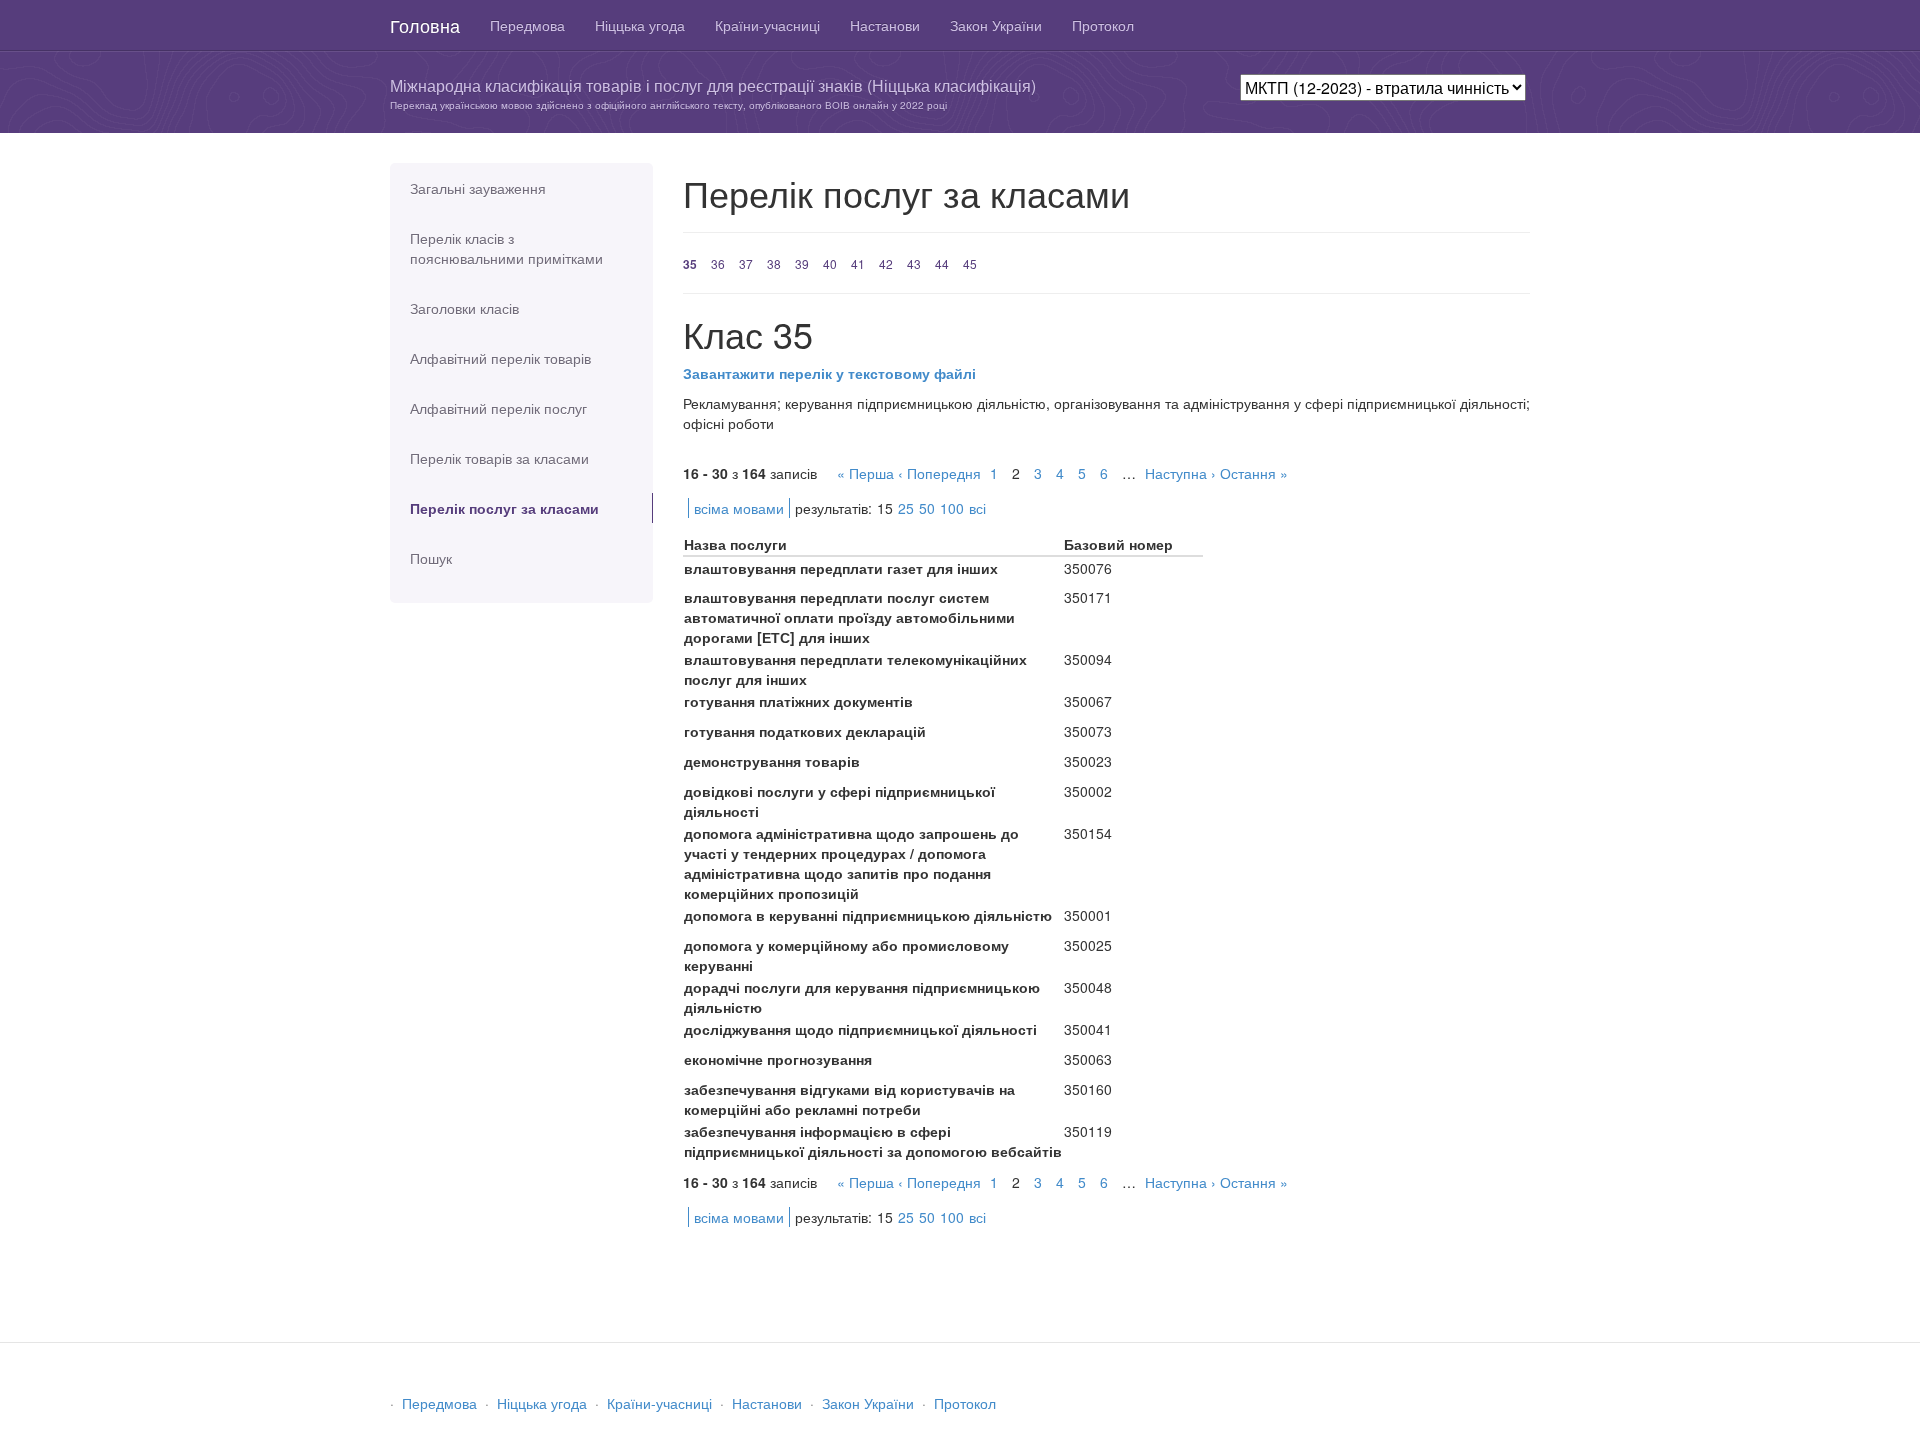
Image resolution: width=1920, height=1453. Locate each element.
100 (952, 508)
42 (886, 263)
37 (746, 263)
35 (690, 264)
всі (977, 508)
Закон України (996, 25)
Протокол (1103, 25)
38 (774, 263)
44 (942, 263)
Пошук (431, 558)
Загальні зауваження (478, 188)
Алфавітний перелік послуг (498, 408)
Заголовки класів (464, 308)
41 (858, 263)
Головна (425, 25)
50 (927, 508)
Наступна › (1180, 473)
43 (914, 263)
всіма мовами (739, 508)
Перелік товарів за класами (499, 458)
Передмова (527, 25)
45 (970, 263)
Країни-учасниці (767, 25)
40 (830, 263)
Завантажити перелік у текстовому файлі (829, 373)
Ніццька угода (640, 25)
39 (802, 263)
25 (906, 508)
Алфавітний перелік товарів (500, 358)
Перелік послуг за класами (504, 508)
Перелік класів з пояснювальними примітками (506, 248)
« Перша (865, 473)
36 (718, 263)
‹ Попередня (939, 473)
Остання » (1254, 473)
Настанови (885, 25)
